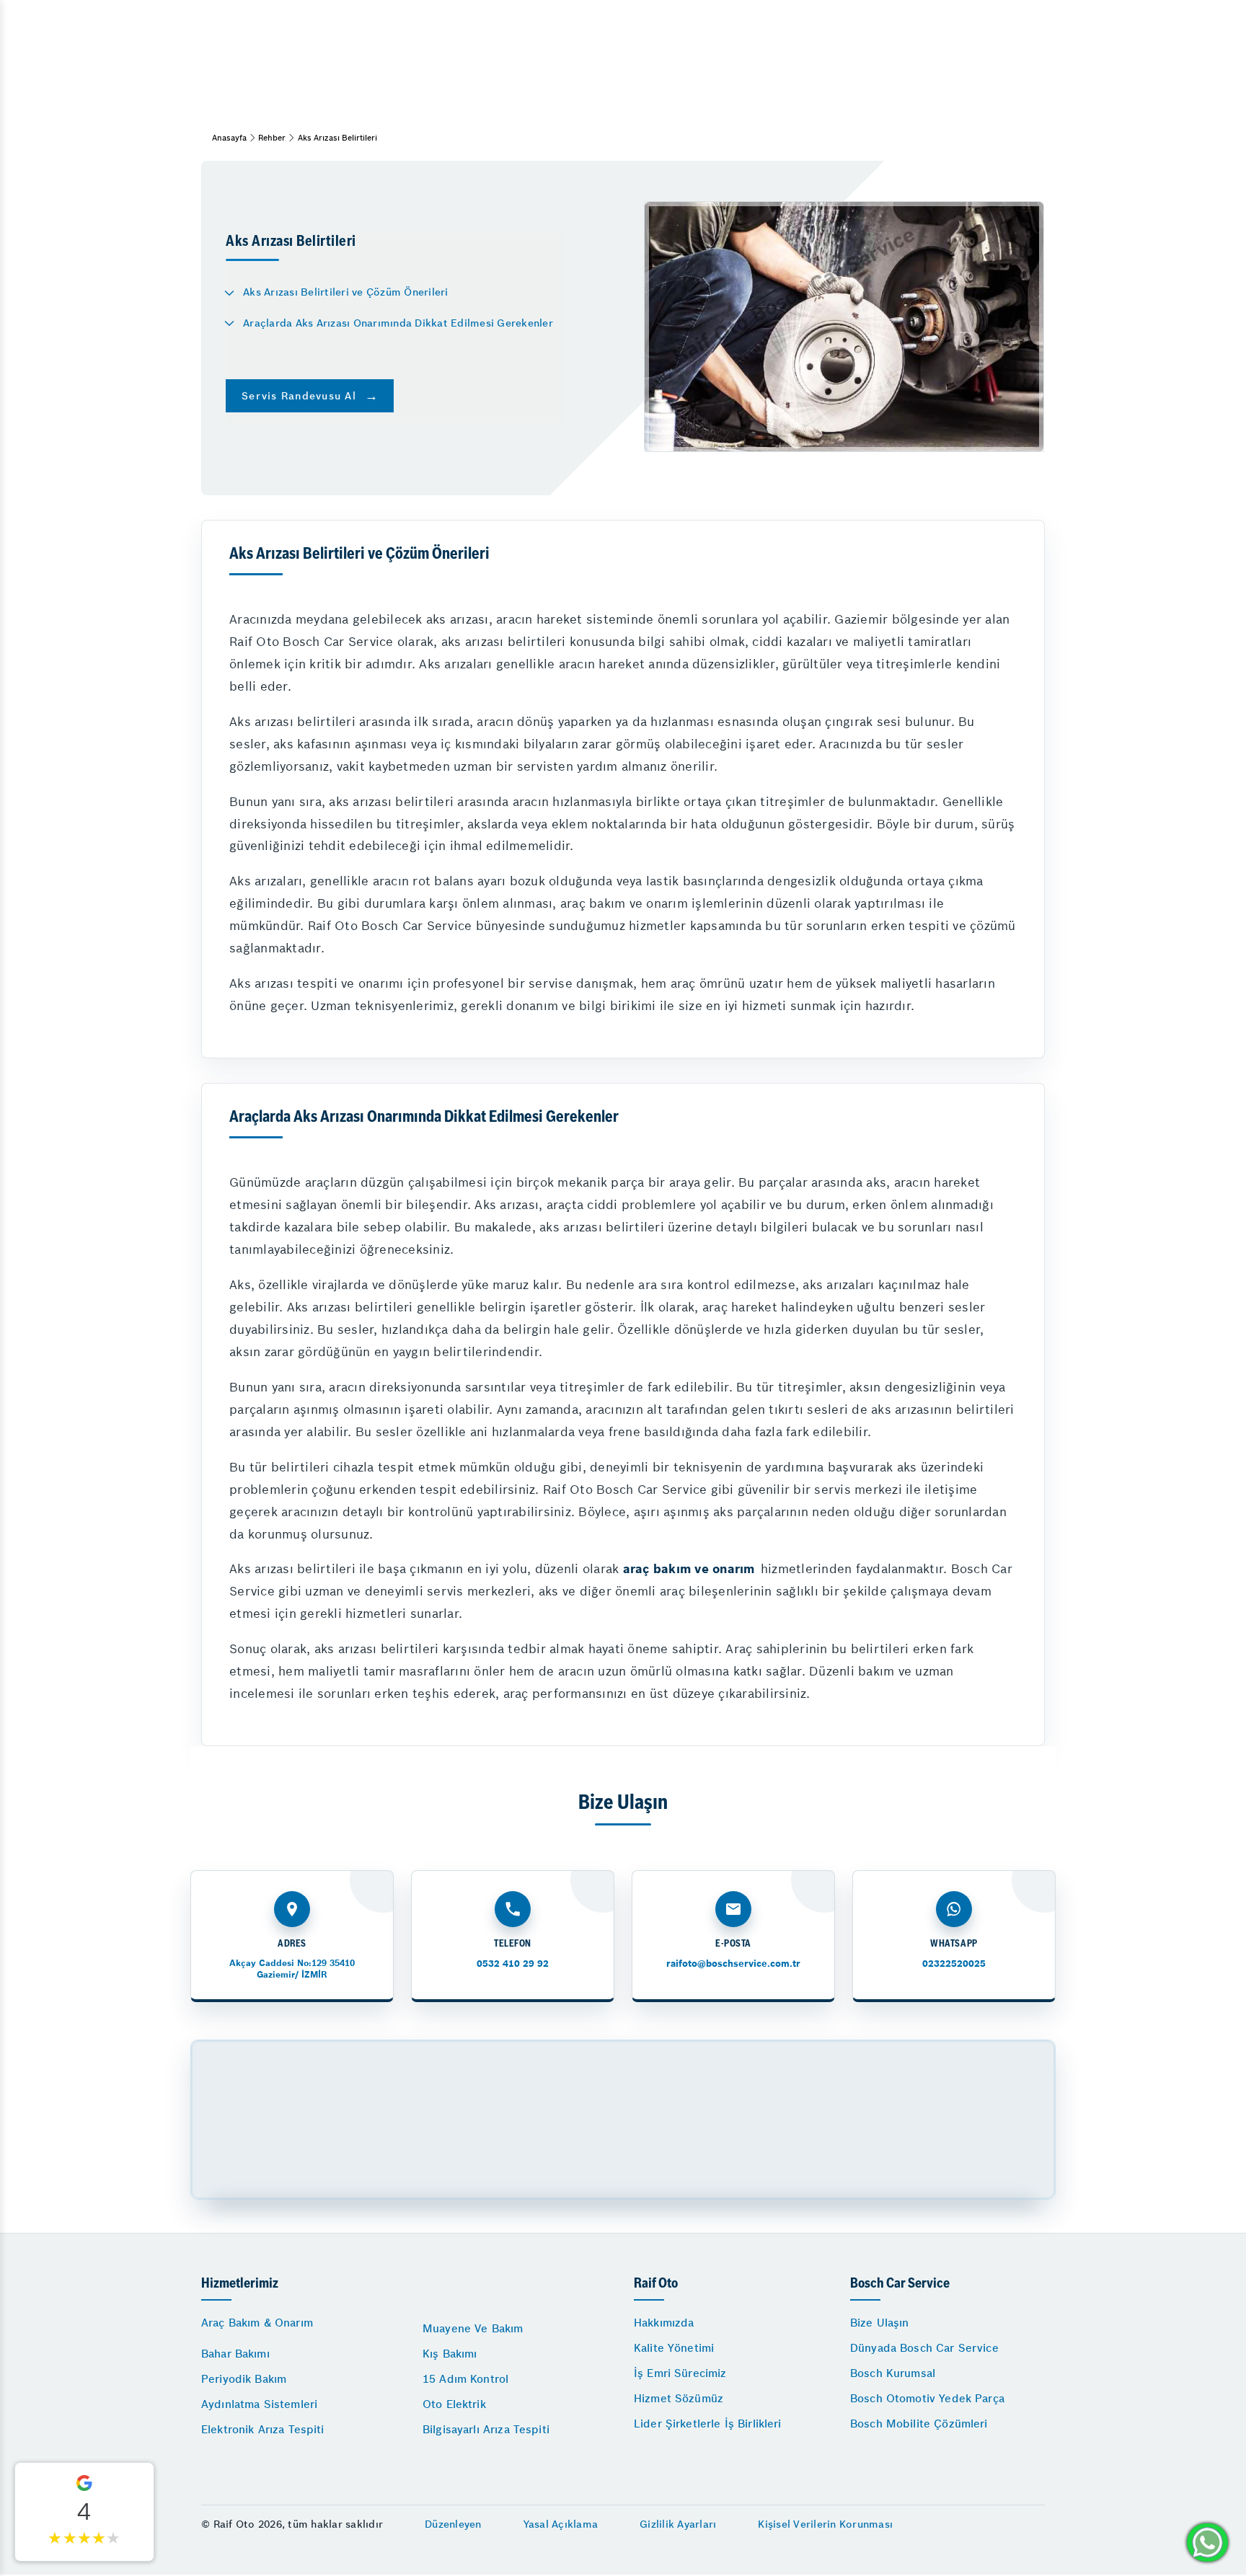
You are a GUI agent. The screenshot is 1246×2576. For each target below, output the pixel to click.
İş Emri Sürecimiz (680, 2373)
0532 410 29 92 (513, 1964)
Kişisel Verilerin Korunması (825, 2524)
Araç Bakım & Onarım (257, 2323)
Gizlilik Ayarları (678, 2524)
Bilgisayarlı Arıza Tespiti (486, 2429)
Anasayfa (229, 138)
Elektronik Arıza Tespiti (263, 2429)
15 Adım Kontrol (465, 2379)
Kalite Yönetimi (674, 2348)
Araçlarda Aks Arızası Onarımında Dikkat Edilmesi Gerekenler (398, 323)
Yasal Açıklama (561, 2524)
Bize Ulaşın (880, 2323)
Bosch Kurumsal (893, 2373)
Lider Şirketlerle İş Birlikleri (708, 2424)
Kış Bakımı (450, 2354)
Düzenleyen (453, 2524)
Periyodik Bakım (244, 2379)
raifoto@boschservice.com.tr (733, 1964)
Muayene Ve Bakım (473, 2328)
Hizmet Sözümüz (679, 2398)
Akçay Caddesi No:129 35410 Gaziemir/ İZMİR (292, 1969)
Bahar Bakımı (235, 2354)
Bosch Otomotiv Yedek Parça (927, 2398)
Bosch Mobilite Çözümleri (919, 2424)
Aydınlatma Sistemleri (259, 2404)
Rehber (272, 138)
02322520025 (954, 1964)
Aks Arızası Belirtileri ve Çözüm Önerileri (346, 292)
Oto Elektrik (454, 2404)
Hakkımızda (664, 2323)
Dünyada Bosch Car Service (924, 2348)
